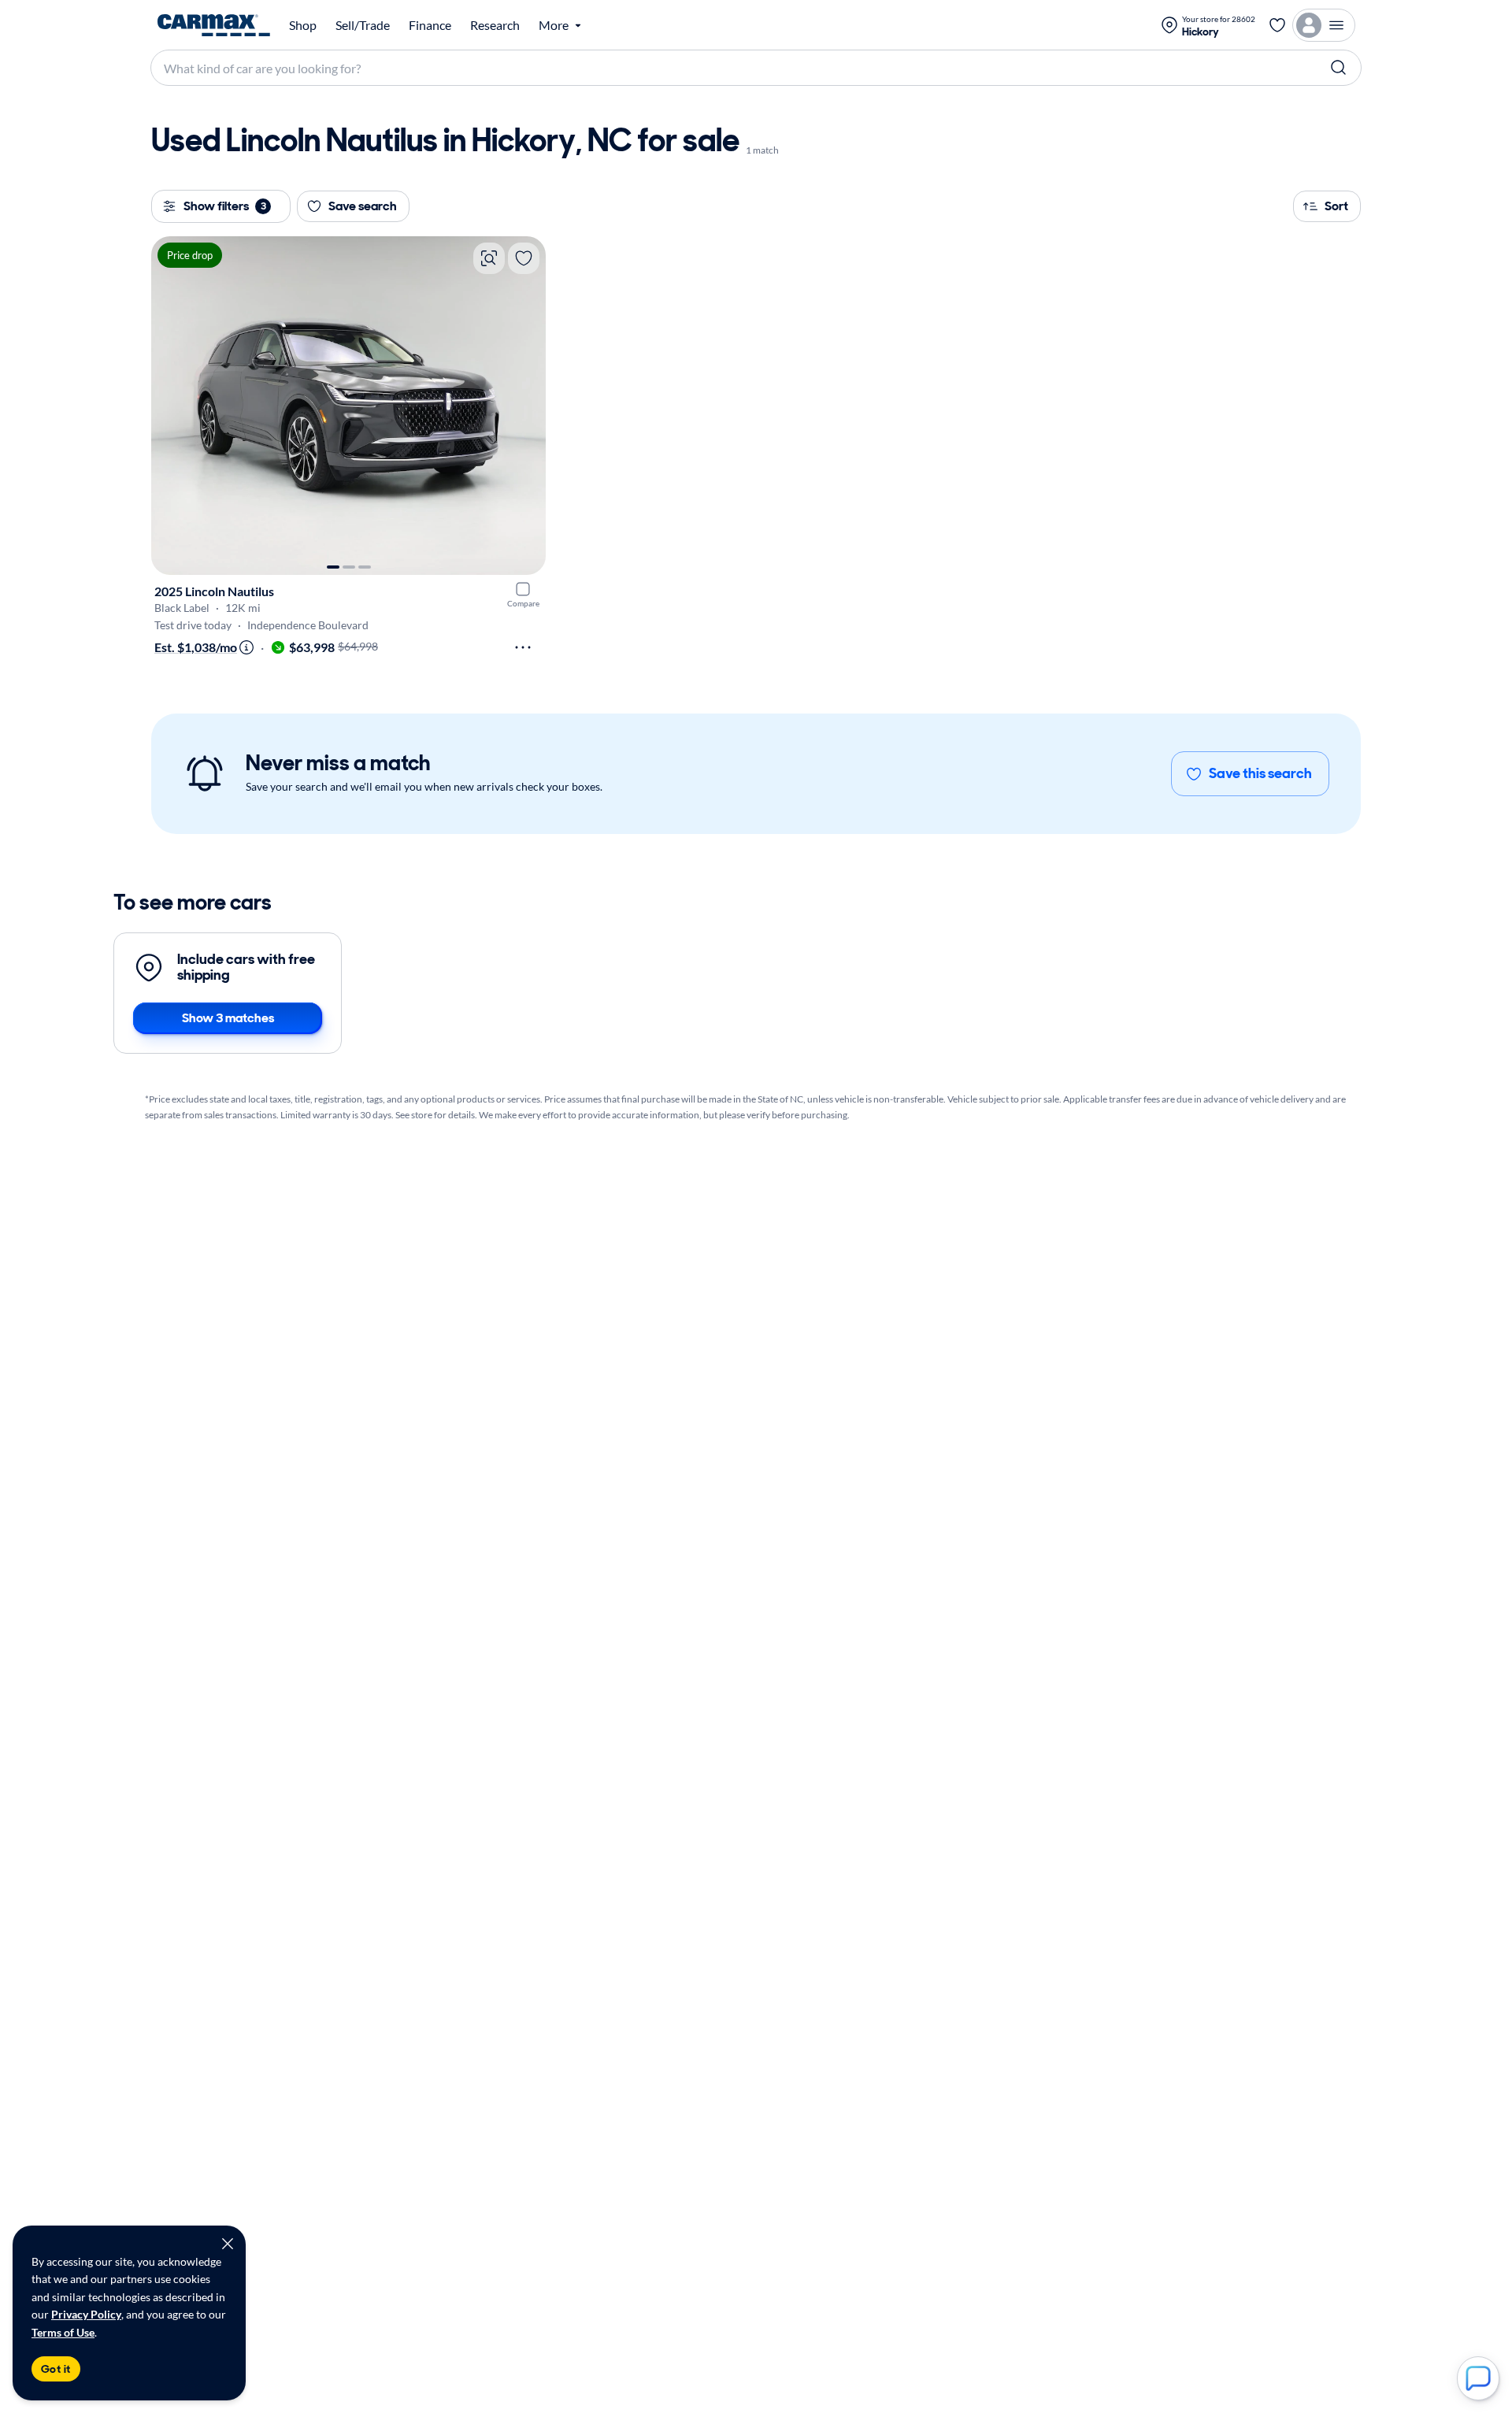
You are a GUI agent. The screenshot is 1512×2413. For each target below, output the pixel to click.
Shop (303, 25)
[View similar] (489, 258)
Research (495, 25)
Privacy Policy (86, 2314)
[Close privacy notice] (228, 2244)
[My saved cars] (1277, 25)
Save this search (1260, 773)
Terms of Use (63, 2332)
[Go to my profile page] (1324, 25)
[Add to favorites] (524, 258)
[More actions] (523, 647)
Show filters (225, 206)
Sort (1336, 206)
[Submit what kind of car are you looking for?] (1339, 68)
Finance (430, 25)
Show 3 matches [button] (228, 1018)
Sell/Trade (363, 25)
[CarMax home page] (214, 25)
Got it (56, 2369)
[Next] (526, 406)
